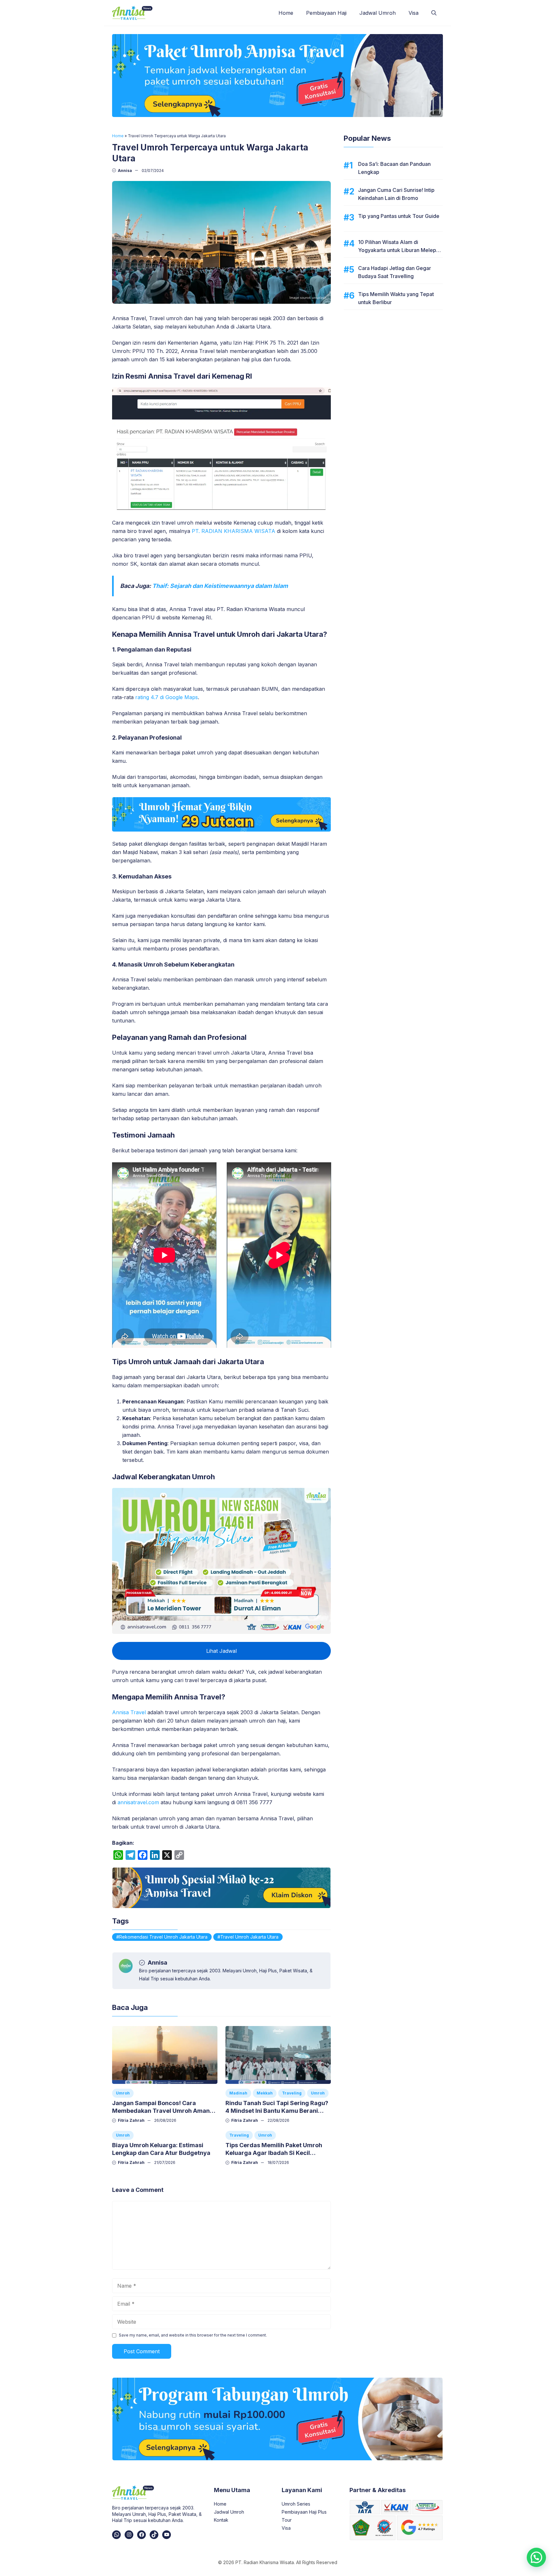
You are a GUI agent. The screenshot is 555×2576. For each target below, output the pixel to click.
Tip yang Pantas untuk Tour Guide (399, 216)
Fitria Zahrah (131, 2120)
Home (286, 13)
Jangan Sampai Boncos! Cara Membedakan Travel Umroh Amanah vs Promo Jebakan (164, 2111)
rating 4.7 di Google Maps (167, 697)
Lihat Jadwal (221, 1651)
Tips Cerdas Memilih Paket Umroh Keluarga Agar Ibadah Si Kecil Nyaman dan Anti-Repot (274, 2153)
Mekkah (265, 2093)
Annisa (125, 171)
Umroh (123, 2093)
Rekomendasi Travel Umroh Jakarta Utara (163, 1937)
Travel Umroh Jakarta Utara (249, 1937)
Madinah (238, 2093)
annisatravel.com (138, 1802)
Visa (414, 13)
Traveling (292, 2093)
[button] (434, 13)
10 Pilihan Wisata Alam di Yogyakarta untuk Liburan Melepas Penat (400, 250)
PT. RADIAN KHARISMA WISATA (233, 531)
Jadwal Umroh (378, 13)
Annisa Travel (129, 1712)
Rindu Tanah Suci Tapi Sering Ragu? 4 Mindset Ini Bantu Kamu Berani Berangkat (277, 2111)
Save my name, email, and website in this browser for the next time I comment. (193, 2335)
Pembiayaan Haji (326, 13)
